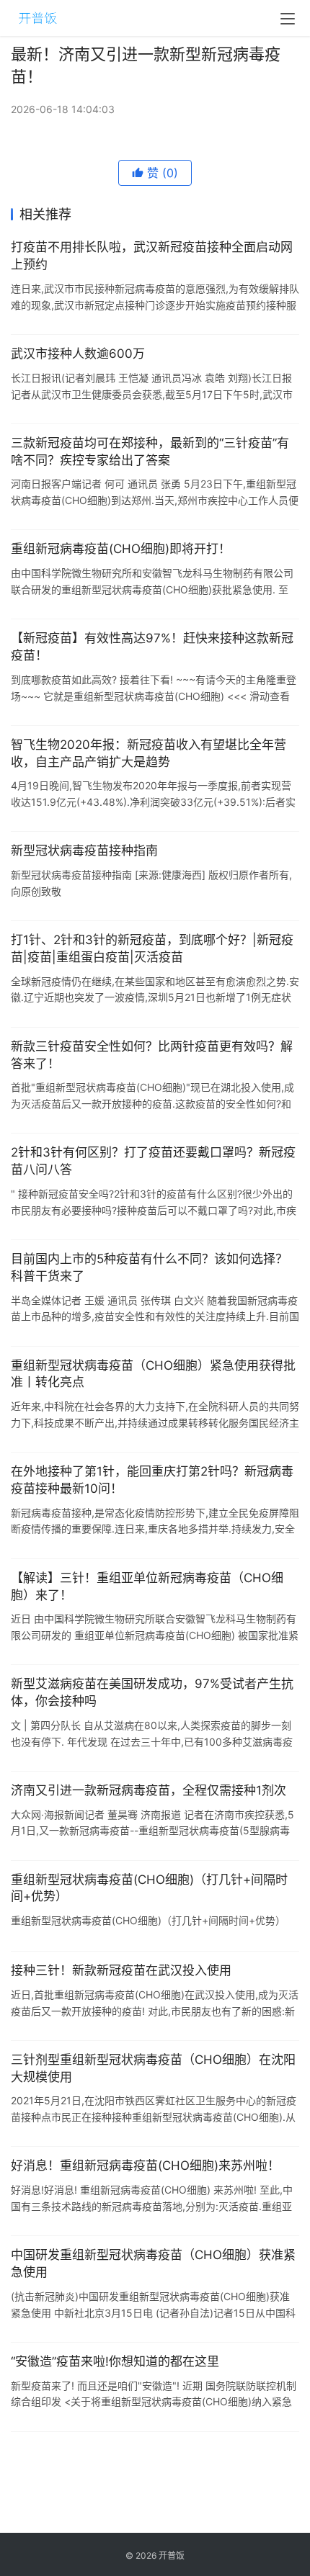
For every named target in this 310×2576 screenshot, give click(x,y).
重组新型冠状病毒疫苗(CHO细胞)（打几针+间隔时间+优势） (149, 1888)
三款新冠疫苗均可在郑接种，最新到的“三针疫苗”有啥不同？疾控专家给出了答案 (150, 452)
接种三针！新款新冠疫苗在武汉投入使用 (121, 1970)
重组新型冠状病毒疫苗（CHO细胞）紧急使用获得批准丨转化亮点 (153, 1374)
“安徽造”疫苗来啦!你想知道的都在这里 (115, 2361)
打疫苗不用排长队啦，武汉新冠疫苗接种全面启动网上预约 (152, 256)
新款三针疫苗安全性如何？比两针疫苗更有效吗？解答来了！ (152, 1055)
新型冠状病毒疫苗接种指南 (84, 851)
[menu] (288, 19)
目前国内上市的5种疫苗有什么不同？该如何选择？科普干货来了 (149, 1267)
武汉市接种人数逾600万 (78, 354)
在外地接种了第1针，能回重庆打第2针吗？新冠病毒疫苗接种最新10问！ (152, 1480)
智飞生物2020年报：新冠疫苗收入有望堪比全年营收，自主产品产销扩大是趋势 (149, 753)
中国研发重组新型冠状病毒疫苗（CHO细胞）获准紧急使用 (153, 2263)
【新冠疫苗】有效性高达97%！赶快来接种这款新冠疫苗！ (152, 647)
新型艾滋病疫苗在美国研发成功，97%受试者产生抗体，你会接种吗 (152, 1692)
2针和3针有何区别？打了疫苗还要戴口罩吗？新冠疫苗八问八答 (153, 1161)
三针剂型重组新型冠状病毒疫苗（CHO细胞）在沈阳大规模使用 (153, 2068)
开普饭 (172, 2555)
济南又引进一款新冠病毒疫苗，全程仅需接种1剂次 (149, 1790)
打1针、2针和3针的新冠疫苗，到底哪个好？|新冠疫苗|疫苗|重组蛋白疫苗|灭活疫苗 (152, 948)
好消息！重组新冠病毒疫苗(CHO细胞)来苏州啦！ (145, 2166)
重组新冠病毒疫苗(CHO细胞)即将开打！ (121, 549)
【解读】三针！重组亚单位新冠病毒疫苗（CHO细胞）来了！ (147, 1587)
